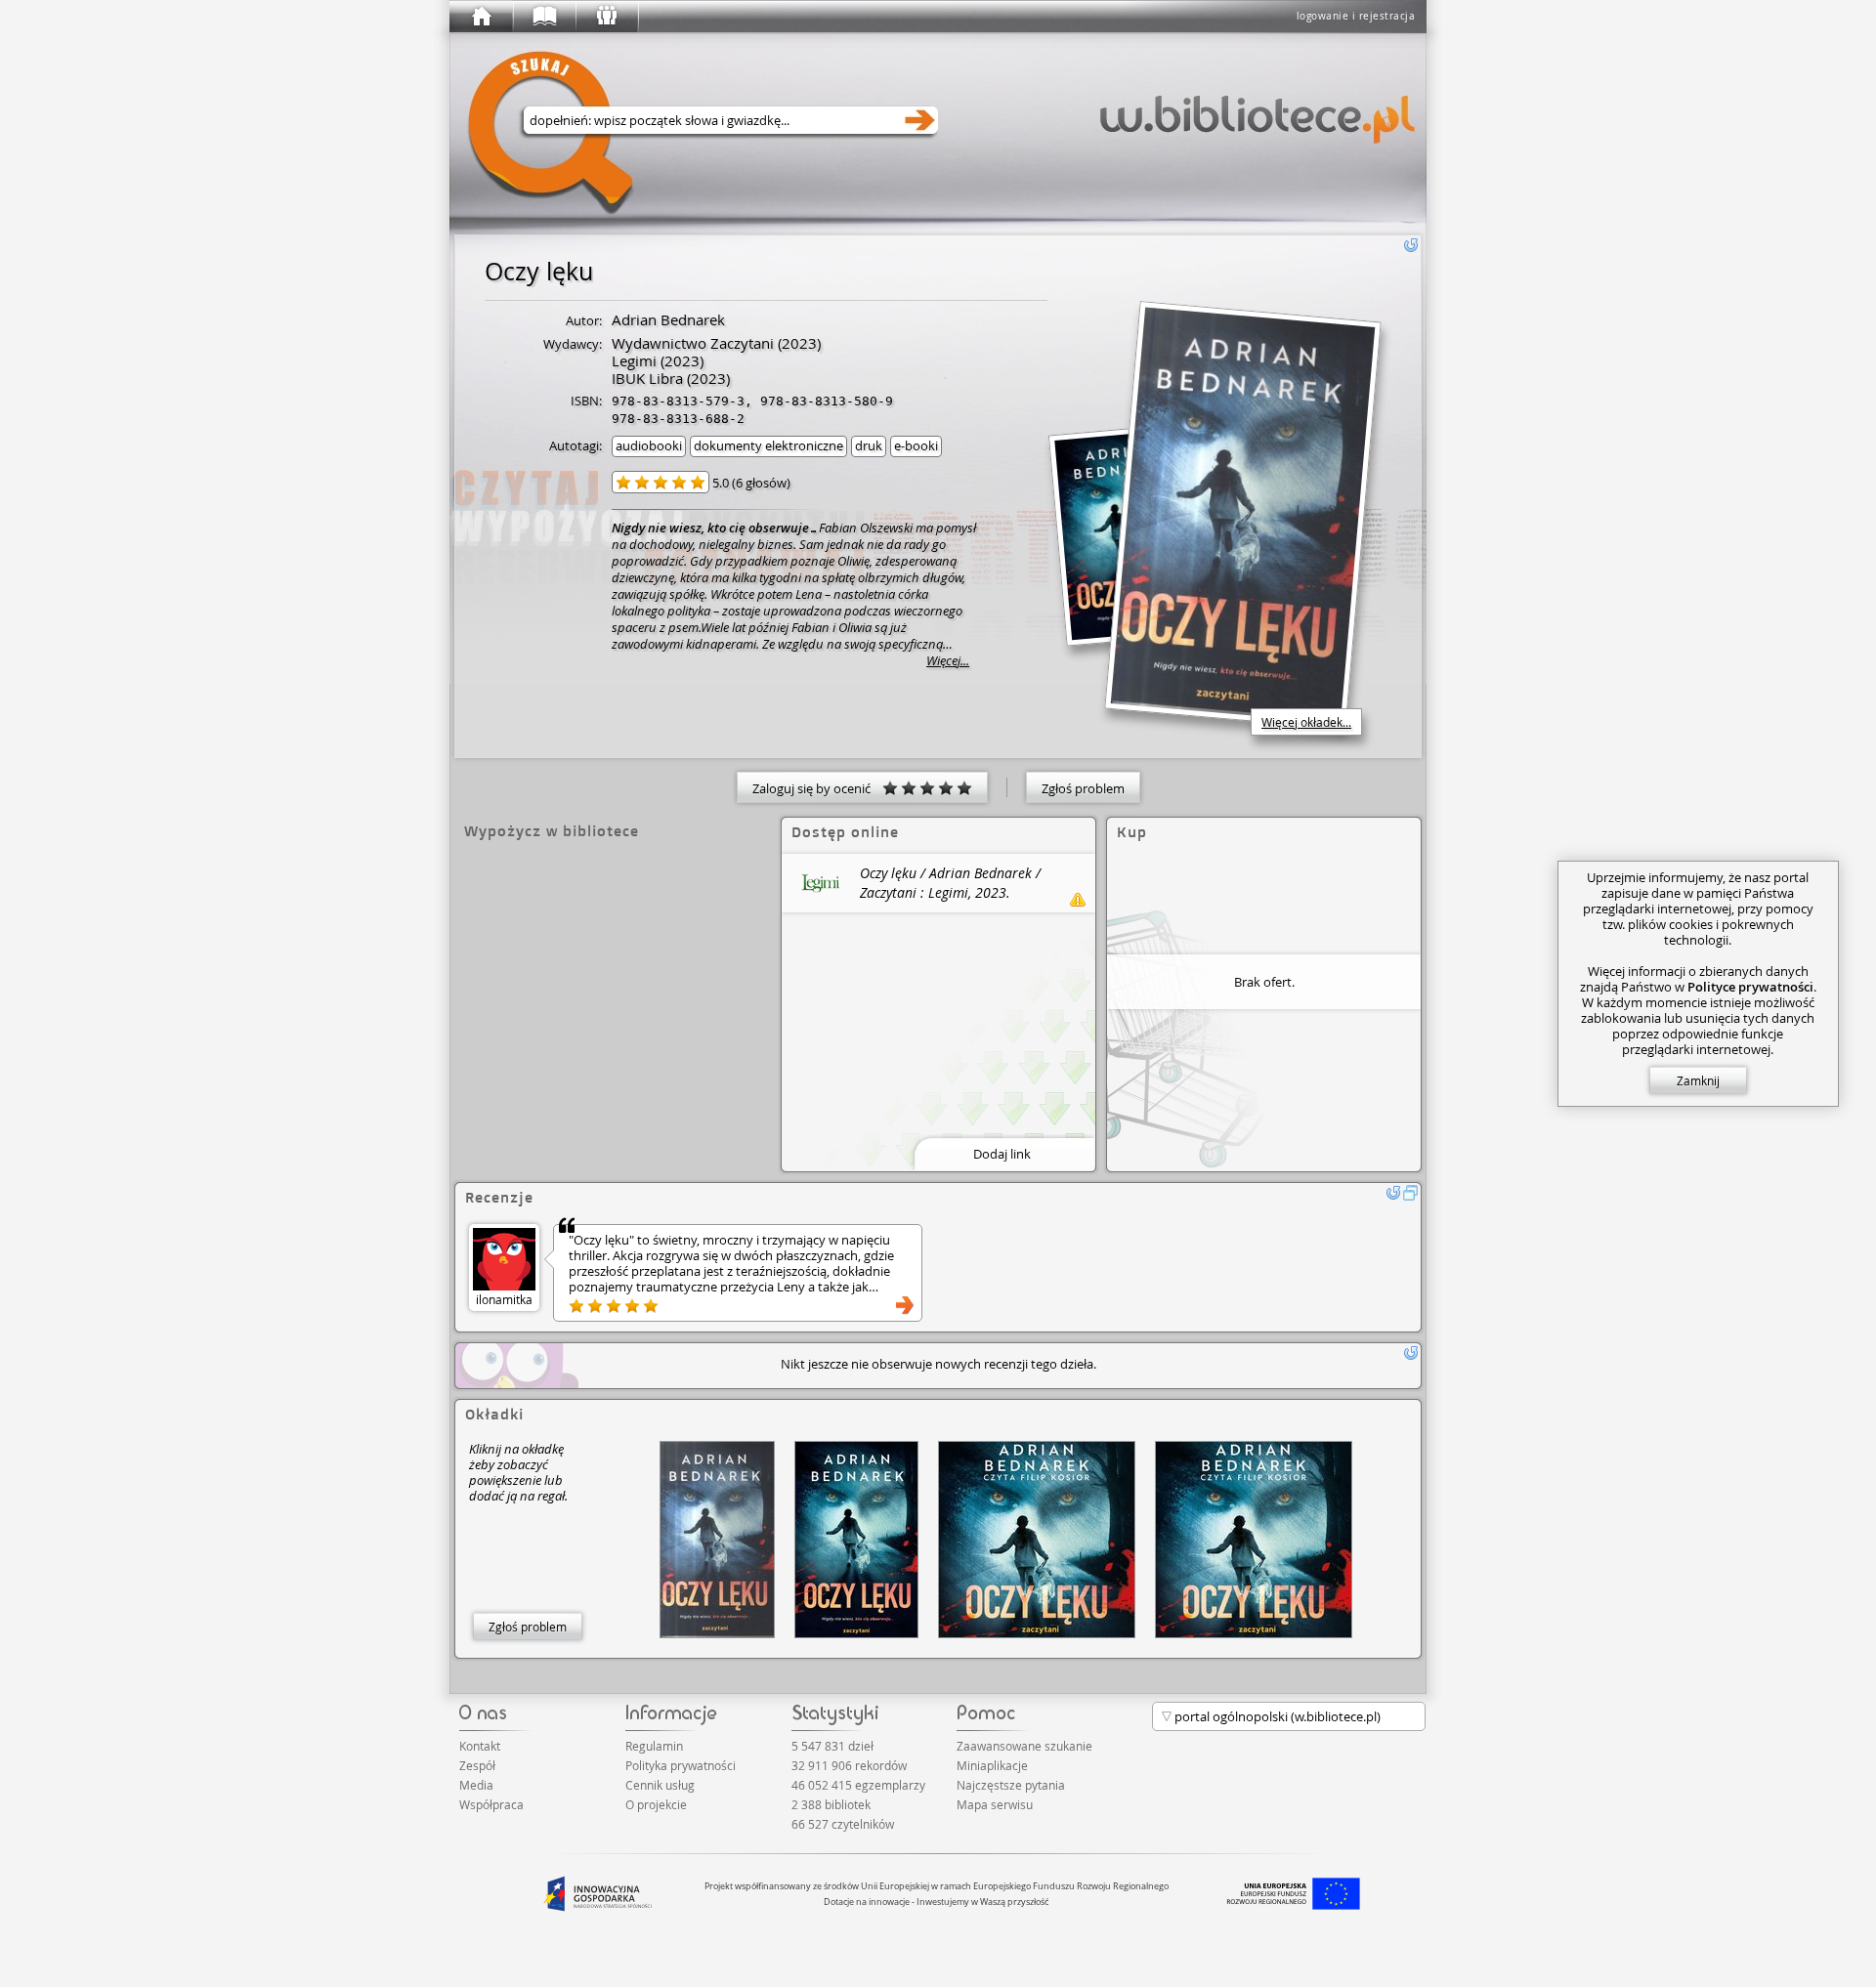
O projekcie (656, 1804)
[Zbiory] (543, 17)
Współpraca (491, 1804)
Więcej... (948, 661)
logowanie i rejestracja (1356, 16)
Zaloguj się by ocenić (817, 788)
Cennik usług (660, 1785)
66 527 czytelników (843, 1824)
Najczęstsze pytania (1011, 1785)
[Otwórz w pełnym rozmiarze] (1411, 1193)
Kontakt (480, 1746)
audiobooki (649, 445)
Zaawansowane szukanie (1024, 1746)
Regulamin (654, 1746)
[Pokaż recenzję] (905, 1305)
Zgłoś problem (1083, 788)
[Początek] (481, 17)
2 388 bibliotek (831, 1804)
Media (476, 1785)
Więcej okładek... (1306, 722)
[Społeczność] (606, 17)
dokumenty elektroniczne (768, 445)
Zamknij (1698, 1080)
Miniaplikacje (992, 1765)
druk (869, 445)
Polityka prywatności (681, 1765)
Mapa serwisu (995, 1804)
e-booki (916, 445)
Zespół (477, 1765)
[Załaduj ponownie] (1411, 245)
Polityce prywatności (1750, 987)
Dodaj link (1002, 1154)
